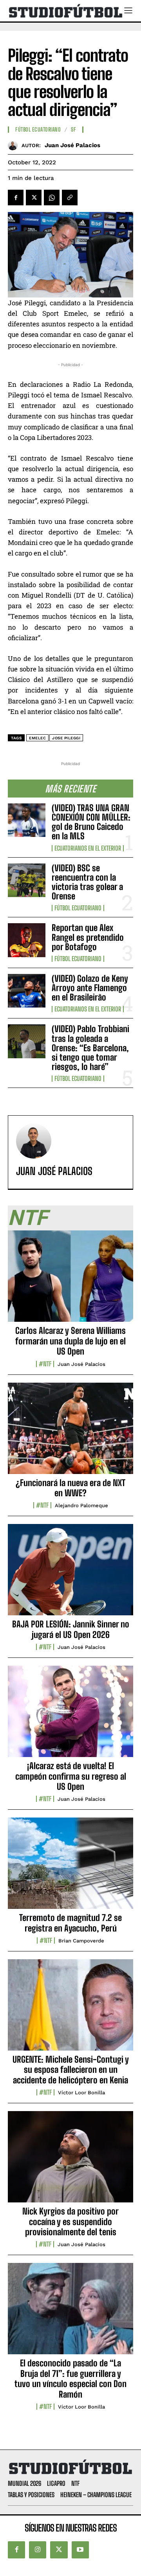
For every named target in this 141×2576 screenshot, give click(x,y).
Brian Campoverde (81, 1941)
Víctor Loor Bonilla (81, 2093)
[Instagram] (38, 2550)
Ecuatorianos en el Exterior (88, 848)
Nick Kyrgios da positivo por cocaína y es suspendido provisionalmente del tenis (70, 2222)
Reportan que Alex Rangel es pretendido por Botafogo (88, 937)
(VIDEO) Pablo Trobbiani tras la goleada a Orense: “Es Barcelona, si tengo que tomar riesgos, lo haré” (90, 1048)
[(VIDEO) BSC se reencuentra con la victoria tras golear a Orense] (27, 880)
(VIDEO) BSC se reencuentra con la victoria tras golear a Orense (87, 882)
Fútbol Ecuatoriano (78, 908)
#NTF (45, 1364)
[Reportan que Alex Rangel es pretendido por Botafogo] (27, 940)
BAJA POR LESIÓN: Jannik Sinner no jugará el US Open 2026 (71, 1629)
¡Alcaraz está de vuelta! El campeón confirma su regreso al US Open (71, 1776)
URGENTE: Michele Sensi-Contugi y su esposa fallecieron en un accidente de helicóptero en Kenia (71, 2070)
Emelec (37, 738)
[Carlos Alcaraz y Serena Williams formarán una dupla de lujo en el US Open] (70, 1280)
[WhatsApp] (52, 198)
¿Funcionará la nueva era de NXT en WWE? (70, 1488)
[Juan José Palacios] (15, 145)
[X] (34, 198)
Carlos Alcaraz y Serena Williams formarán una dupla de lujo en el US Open (70, 1341)
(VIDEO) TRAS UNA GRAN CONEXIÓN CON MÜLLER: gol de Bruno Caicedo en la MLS (91, 822)
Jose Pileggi (66, 738)
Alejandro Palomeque (81, 1505)
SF (73, 130)
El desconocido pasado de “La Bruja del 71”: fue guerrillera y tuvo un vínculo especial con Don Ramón (70, 2378)
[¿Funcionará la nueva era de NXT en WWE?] (70, 1433)
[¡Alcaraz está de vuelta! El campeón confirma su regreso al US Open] (70, 1716)
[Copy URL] (70, 198)
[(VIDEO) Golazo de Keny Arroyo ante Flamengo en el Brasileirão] (27, 991)
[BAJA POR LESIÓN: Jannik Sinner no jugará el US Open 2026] (70, 1574)
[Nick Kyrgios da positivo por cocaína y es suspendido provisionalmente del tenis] (70, 2161)
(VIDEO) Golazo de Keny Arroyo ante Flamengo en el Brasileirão (90, 988)
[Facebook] (16, 198)
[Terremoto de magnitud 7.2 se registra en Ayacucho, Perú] (70, 1867)
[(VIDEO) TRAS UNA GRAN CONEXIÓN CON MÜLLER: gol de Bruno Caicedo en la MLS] (27, 820)
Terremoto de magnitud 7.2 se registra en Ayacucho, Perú (70, 1923)
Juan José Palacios (72, 145)
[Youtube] (80, 2550)
